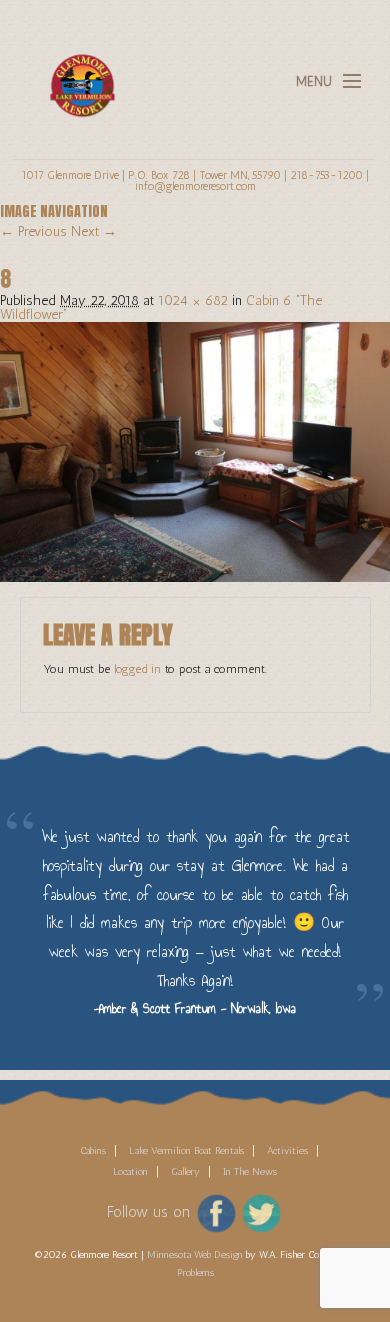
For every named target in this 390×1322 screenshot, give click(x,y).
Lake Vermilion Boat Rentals (186, 1151)
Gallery (185, 1172)
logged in (137, 669)
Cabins (93, 1151)
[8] (195, 450)
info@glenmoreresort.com (195, 186)
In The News (250, 1172)
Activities (287, 1151)
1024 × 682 (193, 300)
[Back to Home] (77, 73)
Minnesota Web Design (195, 1255)
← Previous (33, 231)
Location (130, 1172)
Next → (94, 231)
